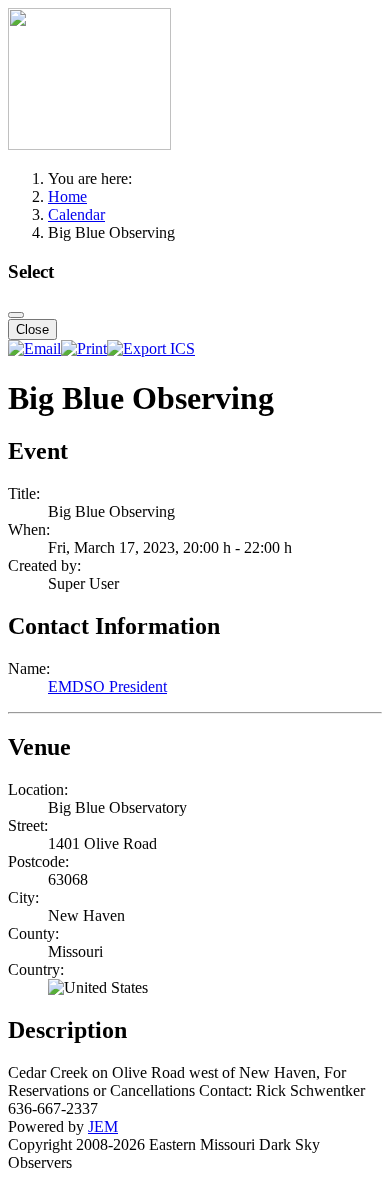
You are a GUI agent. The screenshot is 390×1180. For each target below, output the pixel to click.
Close (32, 329)
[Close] (16, 315)
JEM (103, 1126)
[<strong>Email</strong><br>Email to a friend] (34, 348)
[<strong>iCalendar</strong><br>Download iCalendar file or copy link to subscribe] (151, 348)
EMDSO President (107, 686)
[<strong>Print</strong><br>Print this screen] (84, 348)
